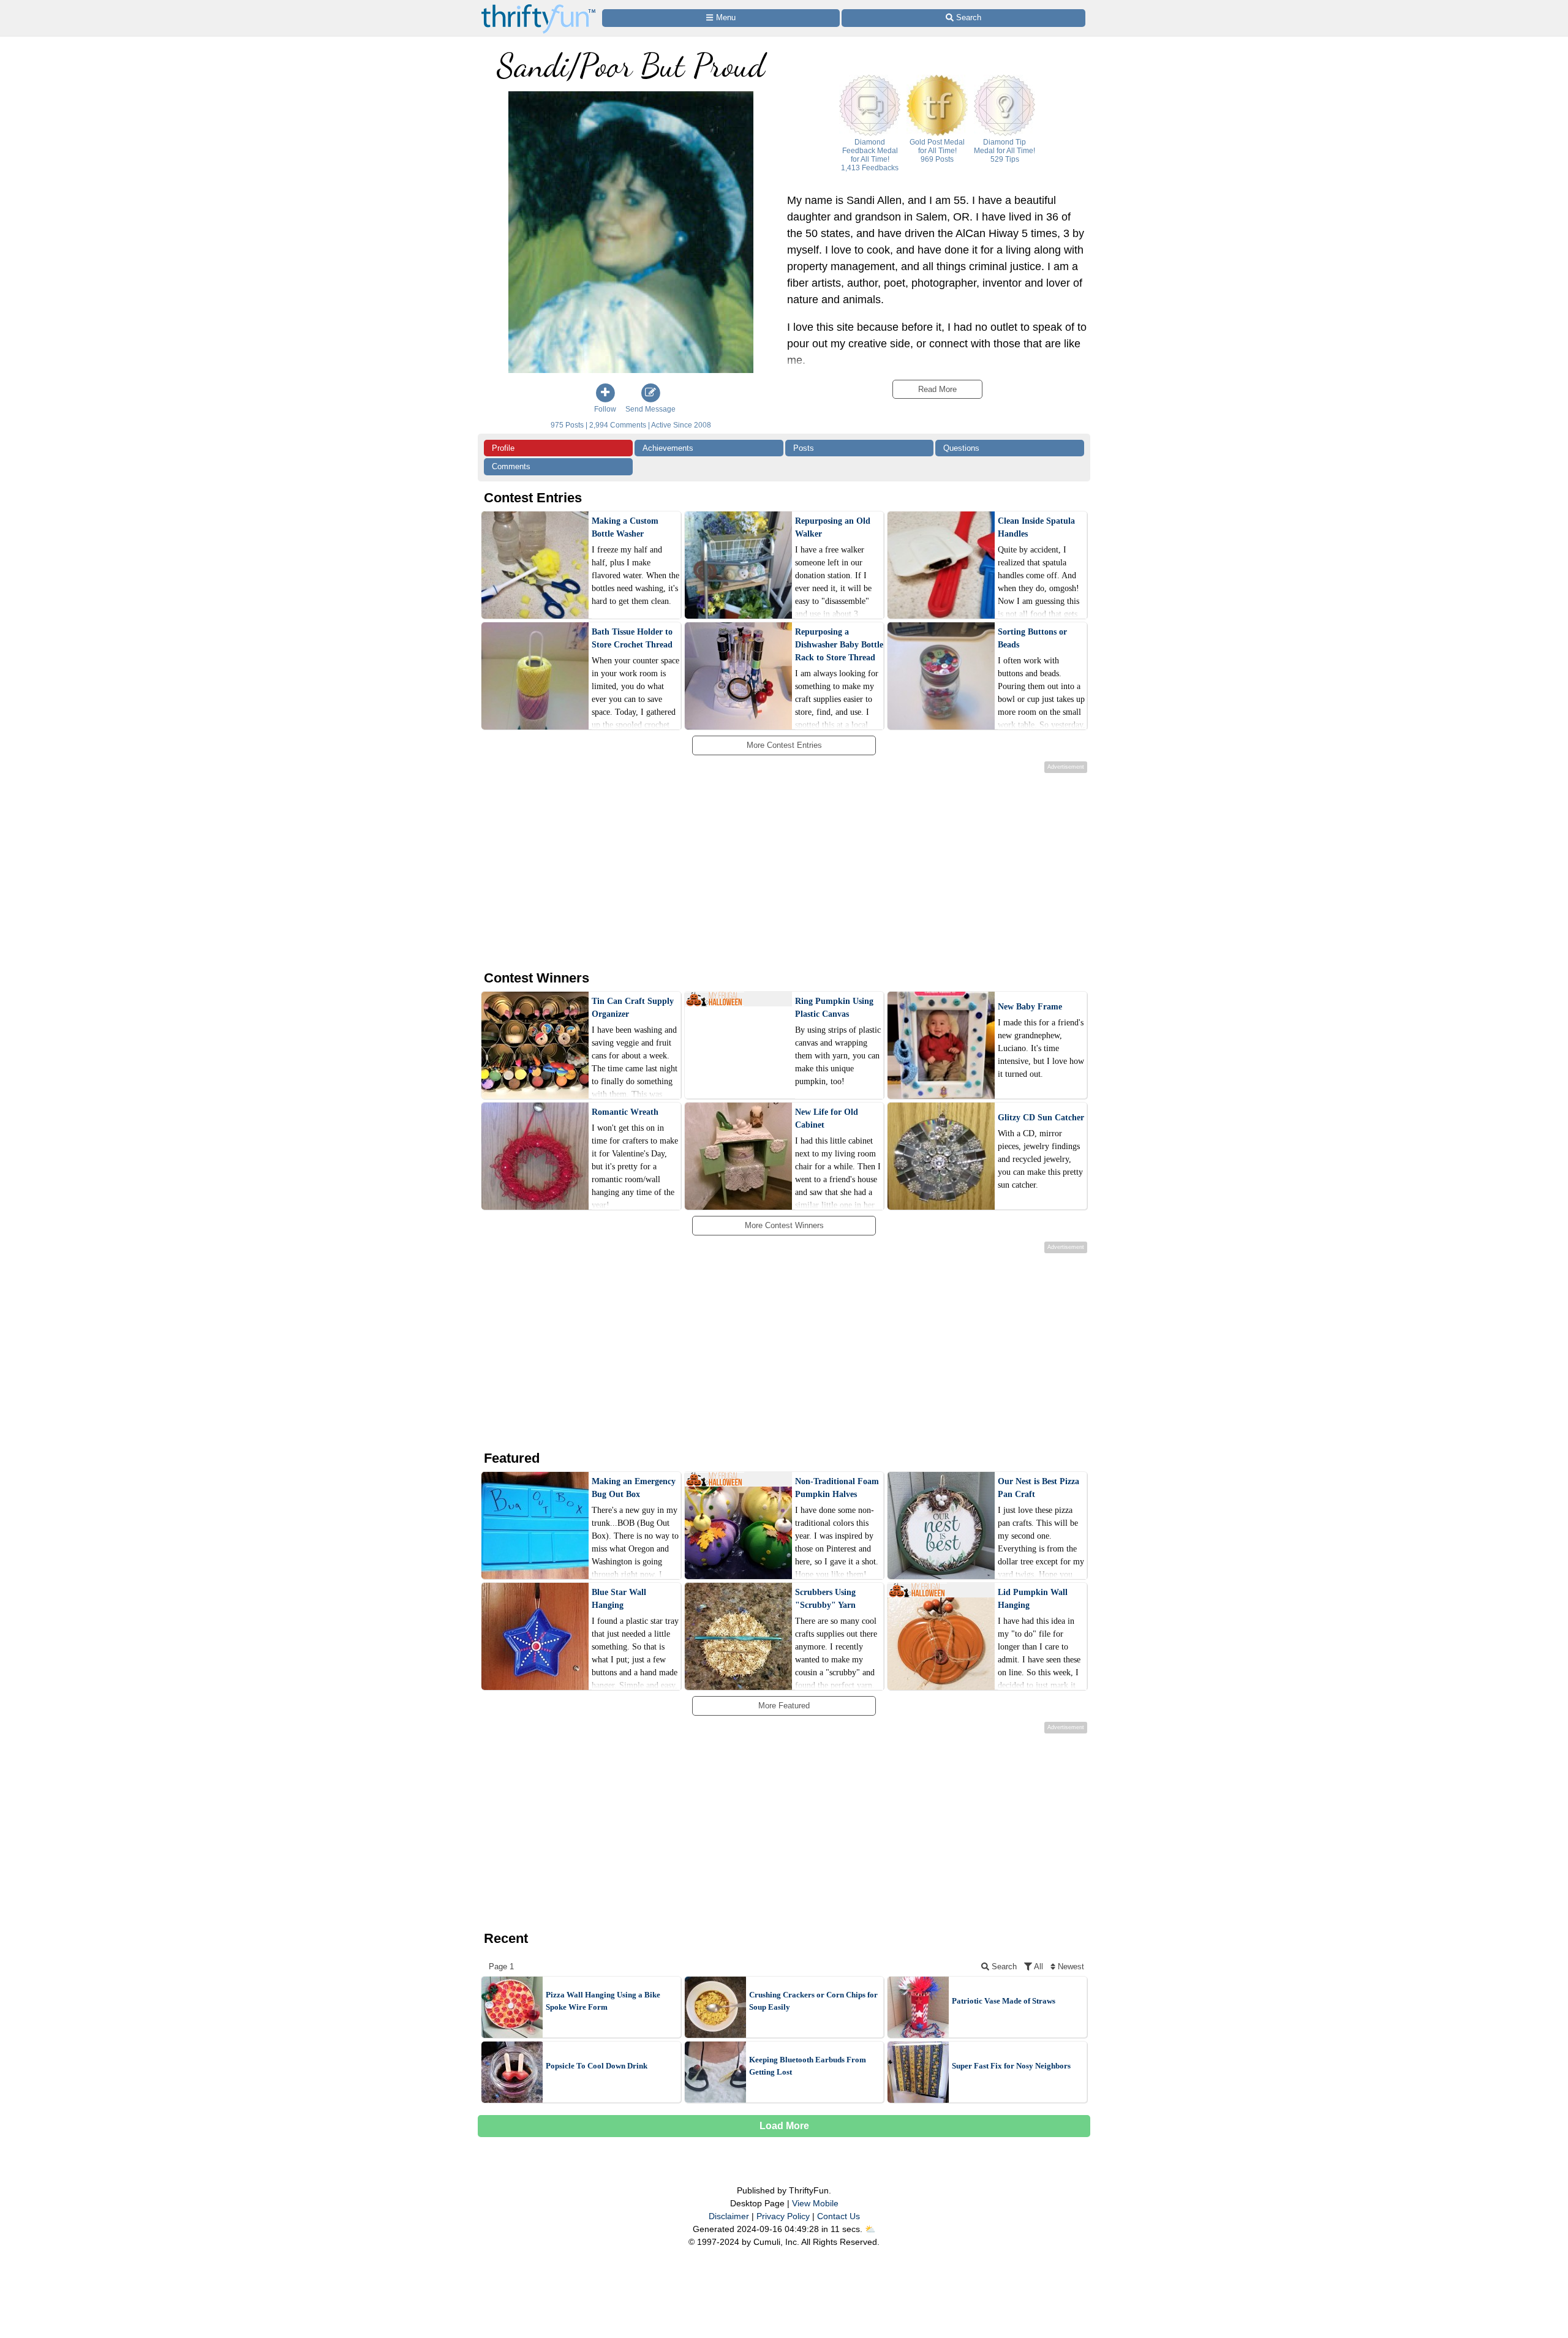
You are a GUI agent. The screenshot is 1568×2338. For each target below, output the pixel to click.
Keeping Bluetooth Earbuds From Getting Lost (808, 2066)
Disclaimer (729, 2216)
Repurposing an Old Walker (833, 527)
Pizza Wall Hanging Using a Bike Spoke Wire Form (603, 2001)
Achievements (668, 448)
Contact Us (839, 2216)
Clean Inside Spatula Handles (1036, 527)
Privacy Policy (783, 2216)
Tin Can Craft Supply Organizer (633, 1008)
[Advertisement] (774, 870)
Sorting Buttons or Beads (1032, 638)
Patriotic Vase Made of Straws (1004, 2001)
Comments (511, 466)
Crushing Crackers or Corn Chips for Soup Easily (813, 2001)
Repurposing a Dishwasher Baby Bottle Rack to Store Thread (839, 645)
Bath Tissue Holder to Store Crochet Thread (632, 638)
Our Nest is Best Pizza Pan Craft (1038, 1488)
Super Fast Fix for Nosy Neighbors (1011, 2066)
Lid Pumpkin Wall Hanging (1033, 1599)
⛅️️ (870, 2229)
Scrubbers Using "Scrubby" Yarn (825, 1599)
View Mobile (815, 2203)
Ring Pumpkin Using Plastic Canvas (834, 1008)
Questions (961, 448)
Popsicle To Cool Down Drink (597, 2066)
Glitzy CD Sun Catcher (1041, 1118)
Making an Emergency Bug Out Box (634, 1488)
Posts (804, 448)
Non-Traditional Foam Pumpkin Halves (837, 1488)
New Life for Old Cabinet (827, 1118)
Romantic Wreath (625, 1112)
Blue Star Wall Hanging (619, 1599)
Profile (503, 448)
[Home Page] (538, 7)
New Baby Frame (1030, 1007)
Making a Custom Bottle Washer (625, 527)
